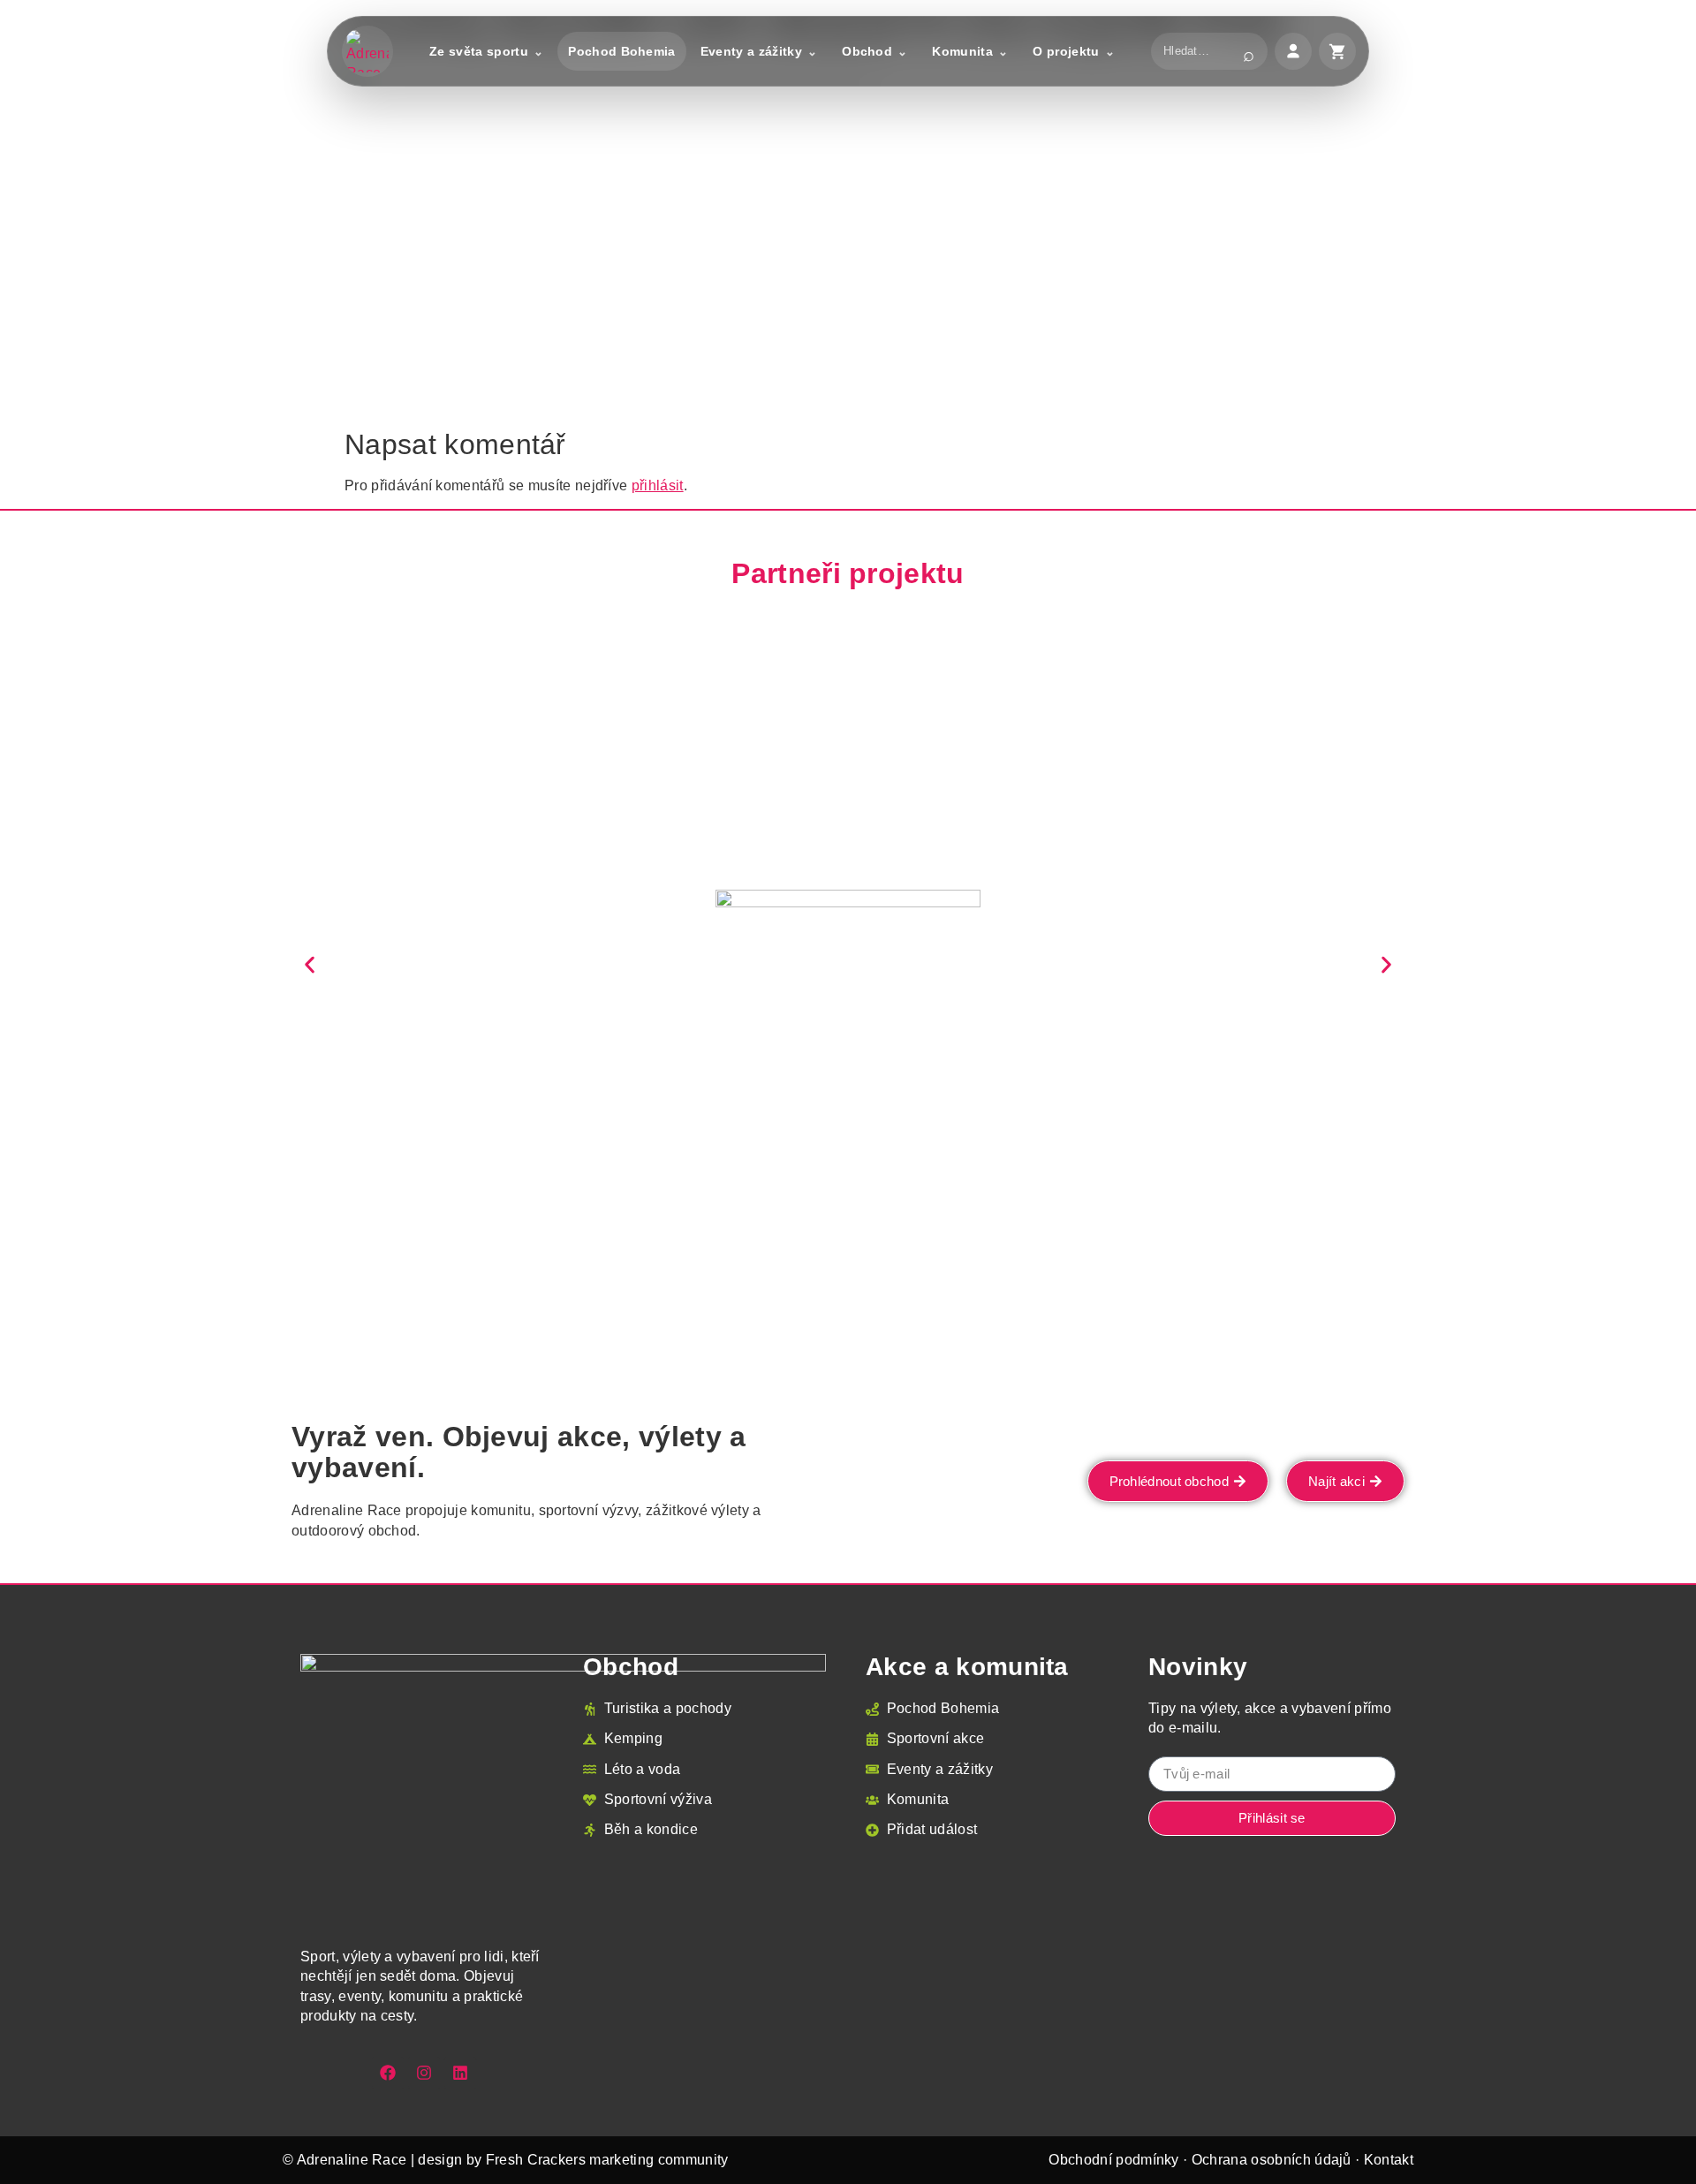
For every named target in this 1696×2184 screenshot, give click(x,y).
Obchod (867, 51)
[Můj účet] (1293, 51)
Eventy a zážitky (751, 51)
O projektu (1066, 51)
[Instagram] (424, 2073)
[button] (310, 964)
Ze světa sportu (479, 51)
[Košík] (1337, 51)
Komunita (962, 51)
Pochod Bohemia (621, 51)
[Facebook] (388, 2073)
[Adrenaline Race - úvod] (367, 51)
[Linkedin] (460, 2073)
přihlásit (658, 485)
